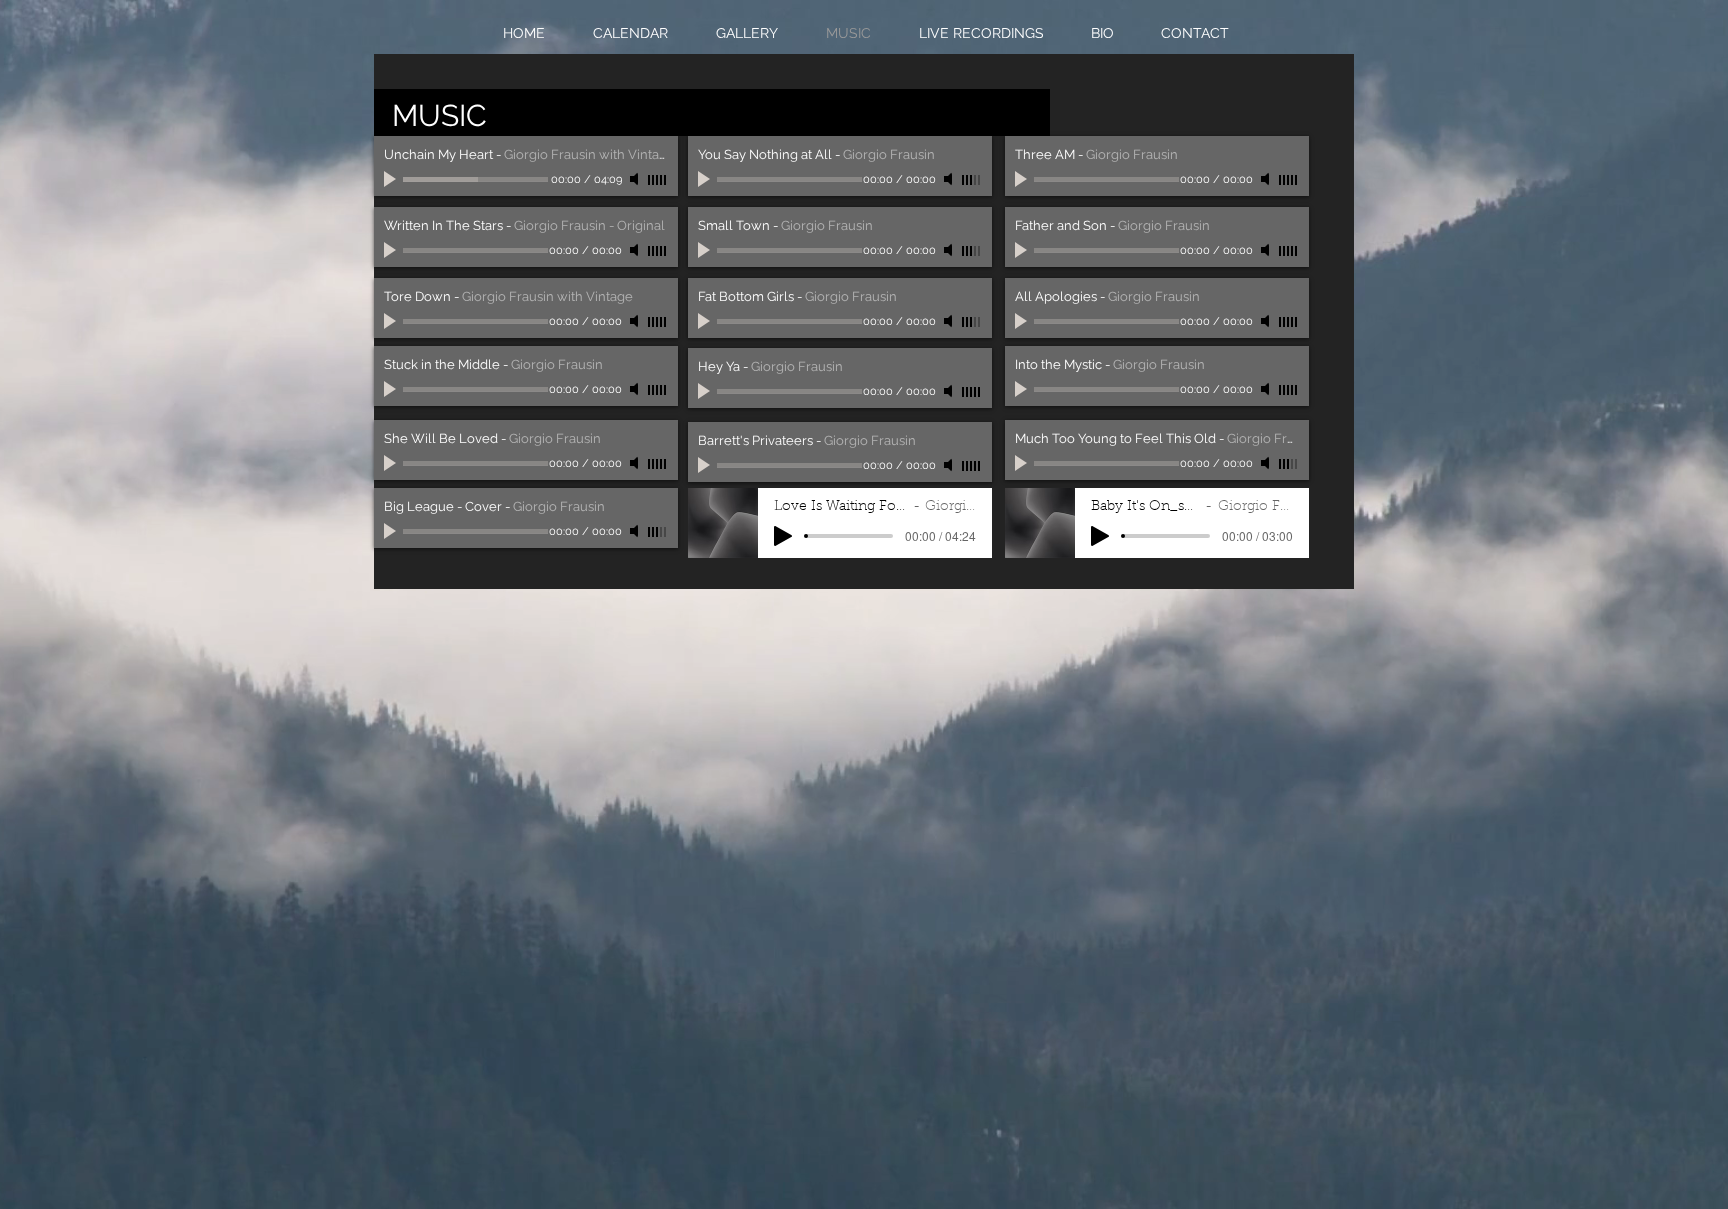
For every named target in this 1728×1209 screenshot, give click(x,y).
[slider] (658, 180)
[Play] (392, 179)
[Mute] (636, 179)
